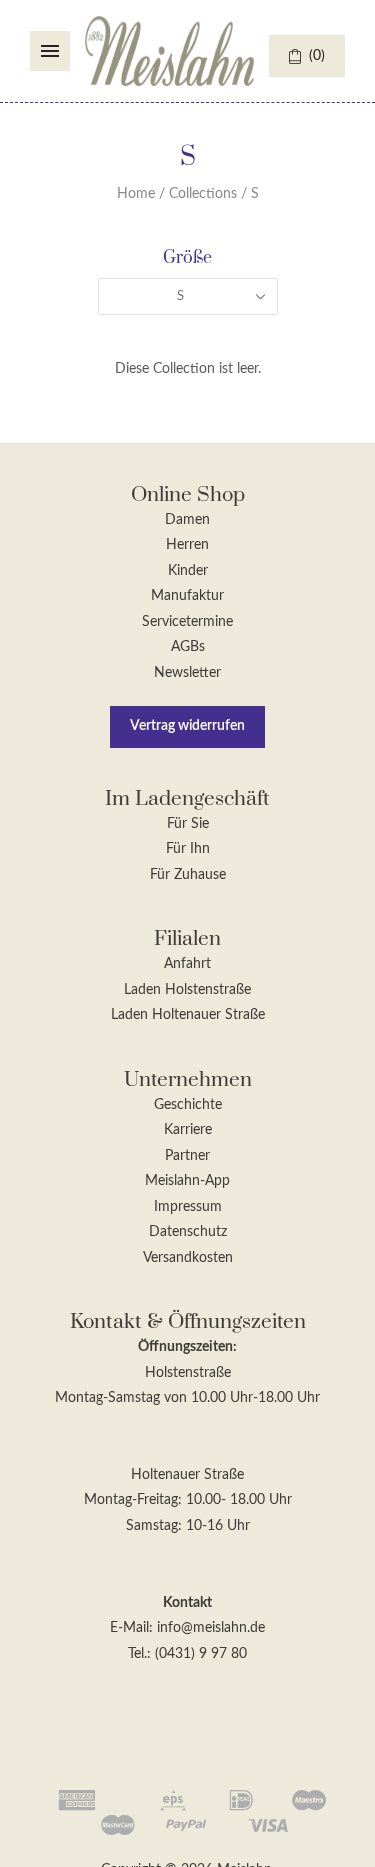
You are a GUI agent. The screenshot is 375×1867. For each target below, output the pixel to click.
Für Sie (188, 824)
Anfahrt (187, 964)
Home (136, 194)
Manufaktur (187, 596)
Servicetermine (187, 622)
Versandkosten (188, 1258)
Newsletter (187, 673)
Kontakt (187, 1603)
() (317, 56)
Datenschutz (188, 1232)
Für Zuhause (188, 875)
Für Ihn (188, 849)
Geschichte (188, 1105)
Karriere (188, 1130)
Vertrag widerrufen (187, 726)
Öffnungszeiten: (187, 1347)
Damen (187, 520)
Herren (187, 545)
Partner (187, 1156)
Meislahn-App (187, 1181)
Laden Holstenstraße (187, 990)
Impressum (188, 1207)
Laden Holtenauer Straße (188, 1015)
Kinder (188, 571)
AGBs (188, 647)
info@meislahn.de (211, 1628)
